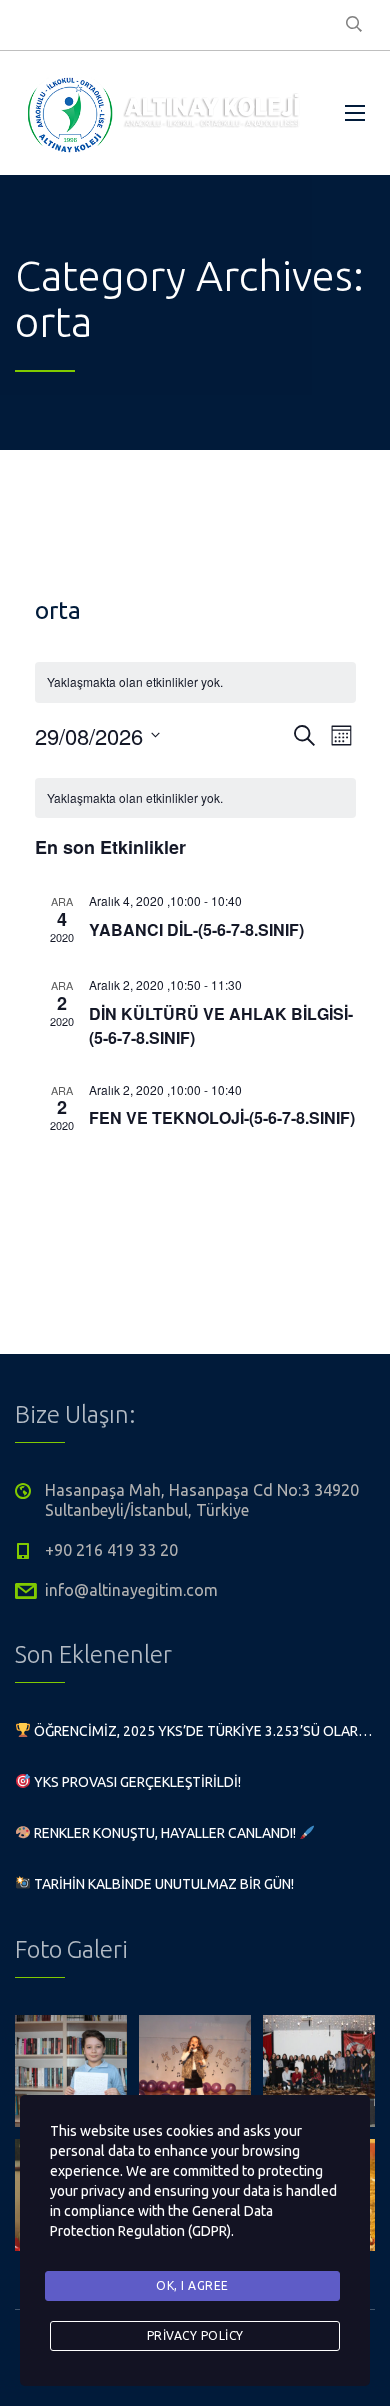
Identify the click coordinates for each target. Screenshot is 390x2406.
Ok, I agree (192, 2285)
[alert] (195, 798)
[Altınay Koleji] (165, 113)
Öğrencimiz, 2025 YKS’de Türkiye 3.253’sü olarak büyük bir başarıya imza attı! (203, 1731)
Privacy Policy (195, 2335)
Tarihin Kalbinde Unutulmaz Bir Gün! (162, 1884)
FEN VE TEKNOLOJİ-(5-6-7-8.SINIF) (222, 1117)
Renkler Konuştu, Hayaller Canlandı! (165, 1833)
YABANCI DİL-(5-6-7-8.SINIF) (196, 929)
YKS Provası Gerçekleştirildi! (136, 1782)
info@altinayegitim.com (131, 1590)
